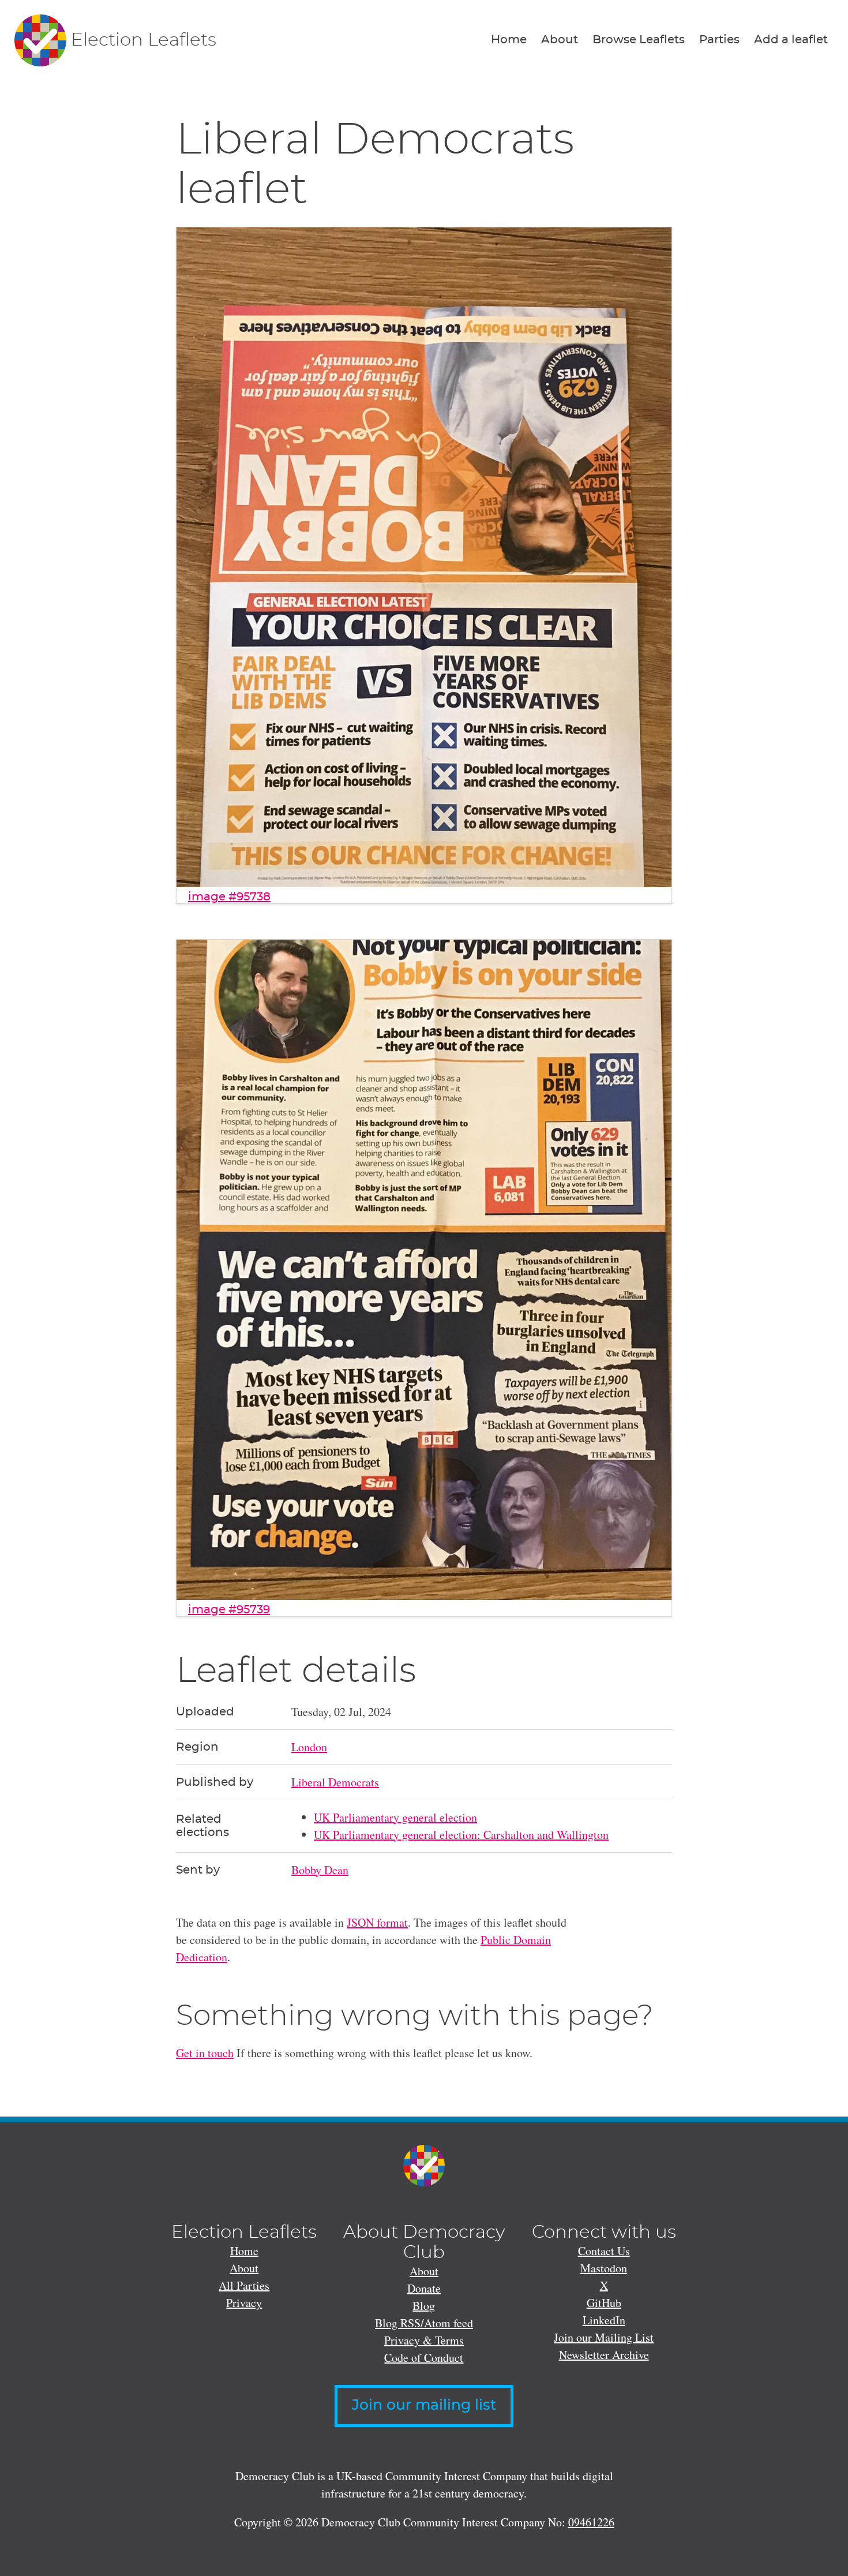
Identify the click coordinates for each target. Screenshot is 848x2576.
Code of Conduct (424, 2358)
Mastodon (604, 2268)
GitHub (604, 2303)
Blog (424, 2306)
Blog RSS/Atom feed (424, 2323)
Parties (719, 40)
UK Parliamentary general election (395, 1817)
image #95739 (229, 1610)
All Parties (244, 2285)
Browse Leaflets (639, 40)
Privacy (244, 2303)
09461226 (591, 2522)
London (309, 1747)
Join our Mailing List (604, 2337)
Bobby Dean (320, 1870)
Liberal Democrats (335, 1782)
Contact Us (604, 2251)
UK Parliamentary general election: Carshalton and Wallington (461, 1835)
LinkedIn (604, 2320)
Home (509, 40)
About (560, 40)
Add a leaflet (791, 40)
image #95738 (229, 897)
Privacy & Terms (424, 2340)
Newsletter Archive (604, 2355)
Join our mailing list (424, 2405)
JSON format (377, 1922)
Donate (424, 2288)
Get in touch (205, 2053)
